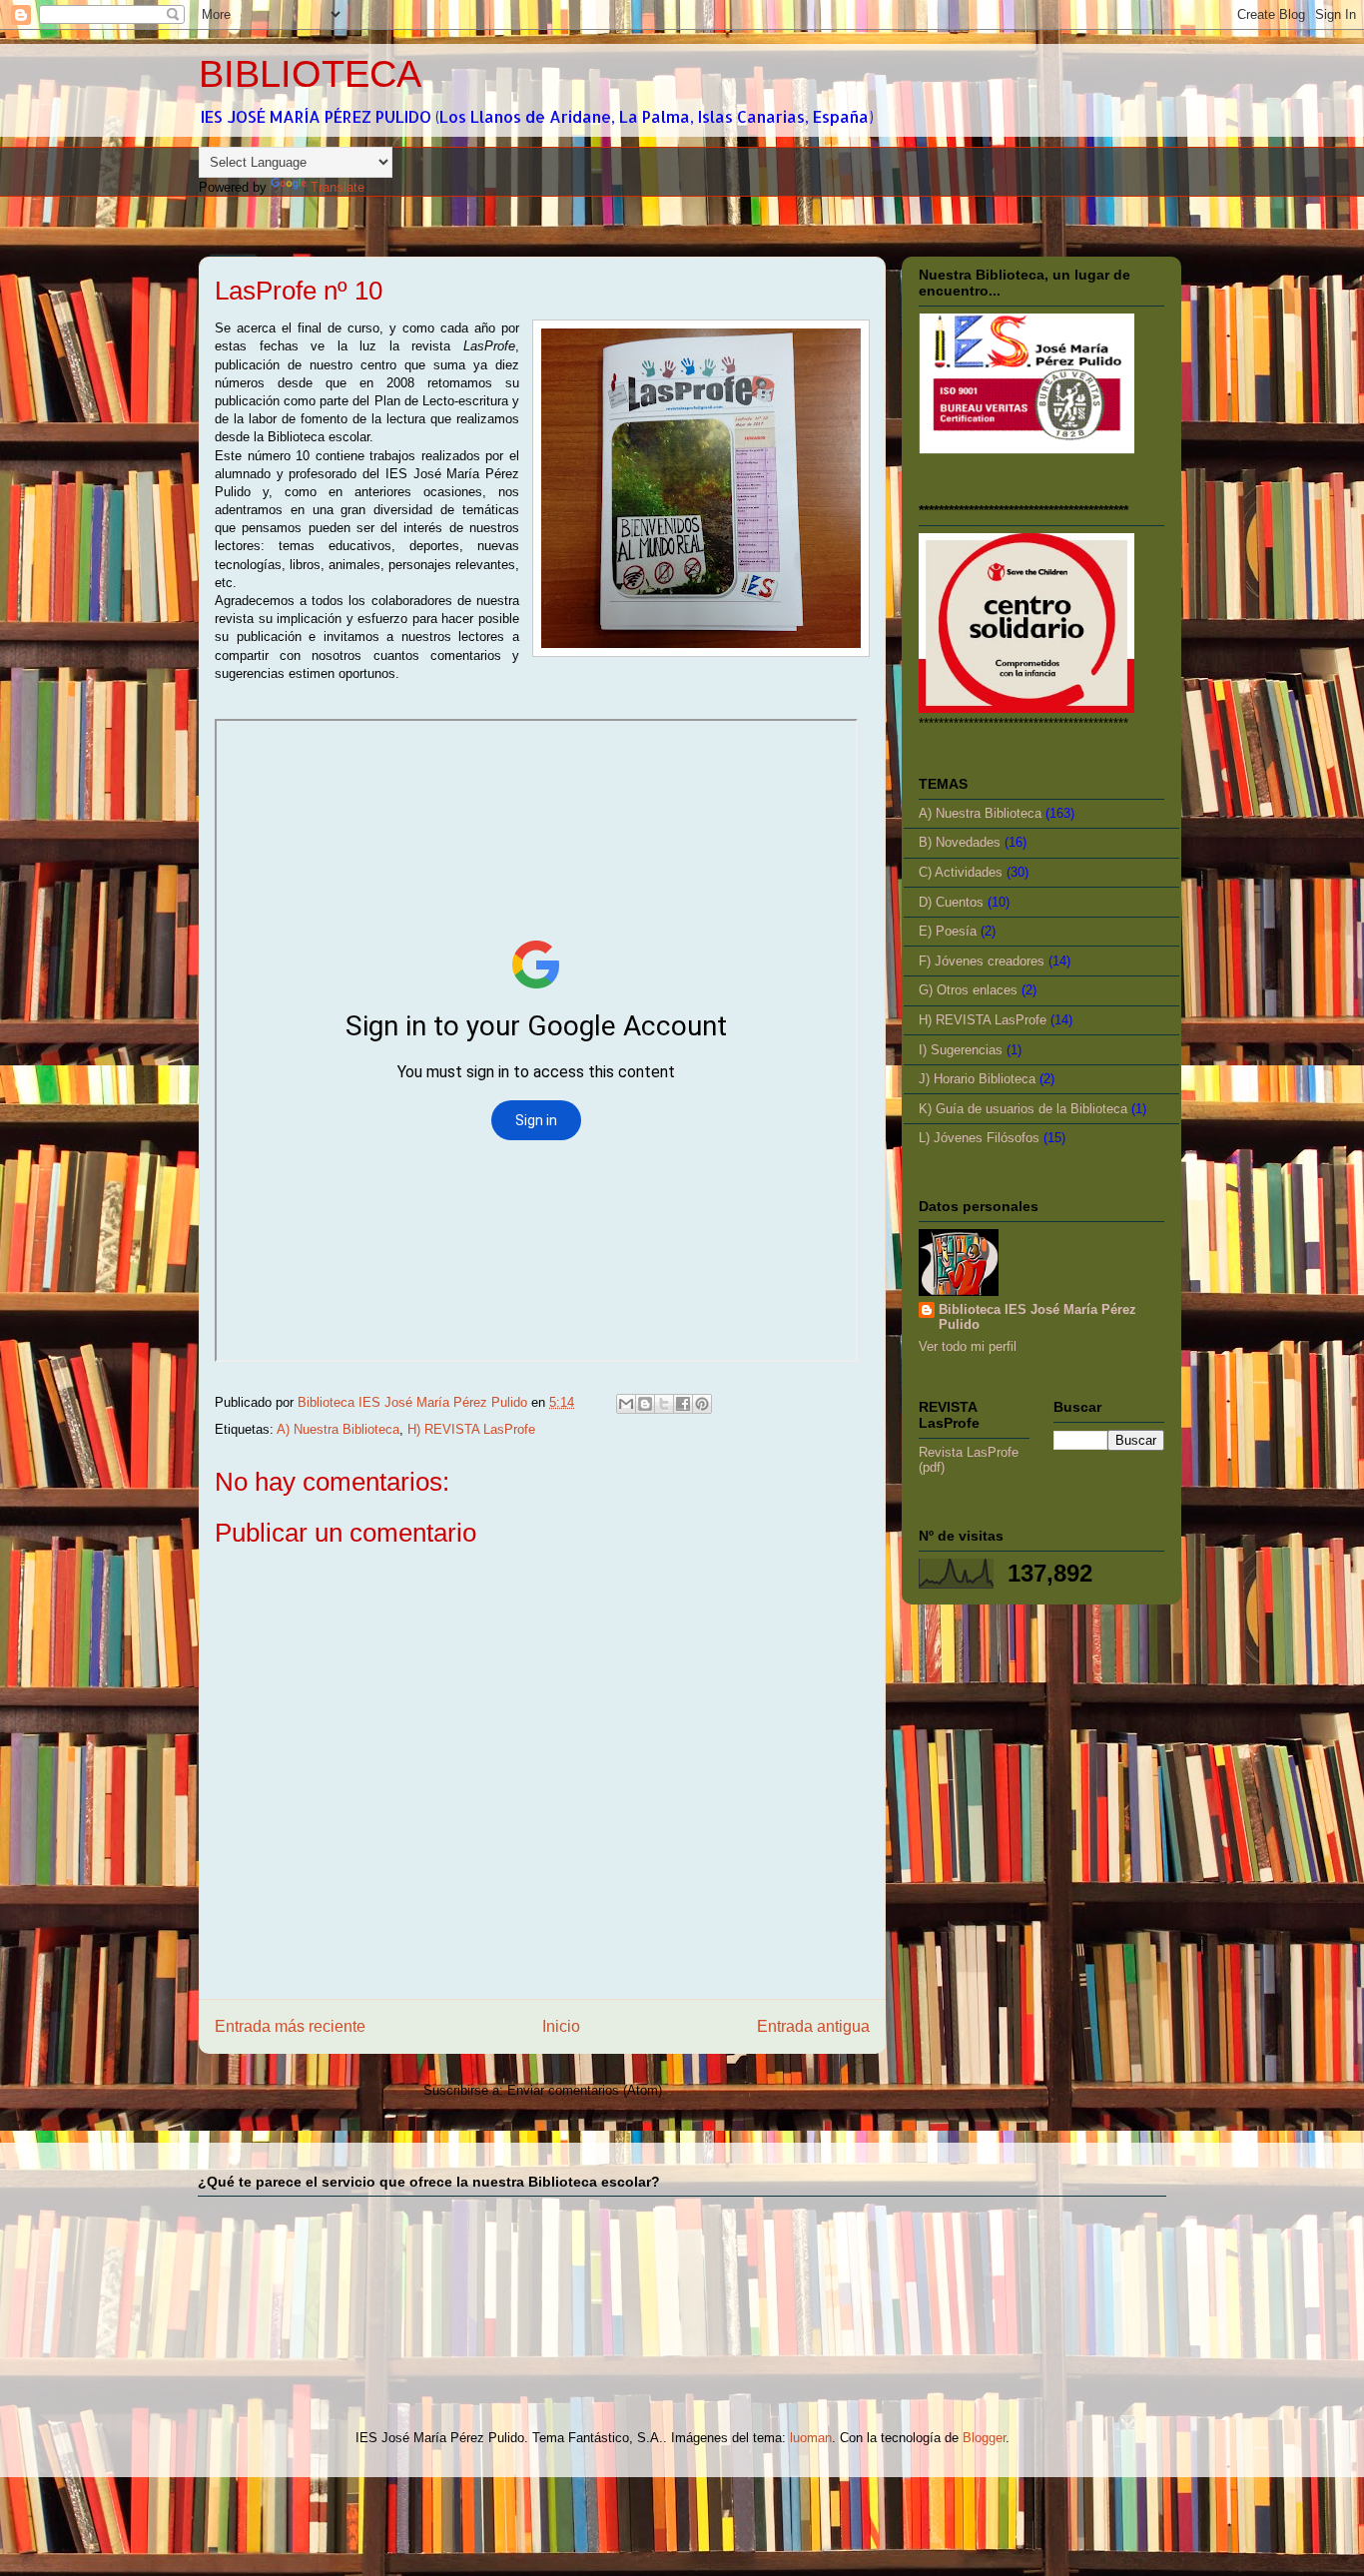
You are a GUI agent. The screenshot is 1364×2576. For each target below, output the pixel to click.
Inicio (561, 2026)
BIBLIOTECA (310, 74)
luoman (811, 2438)
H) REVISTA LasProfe (471, 1429)
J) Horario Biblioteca (977, 1079)
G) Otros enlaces (968, 990)
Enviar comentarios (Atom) (585, 2090)
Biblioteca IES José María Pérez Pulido (1037, 1317)
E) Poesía (948, 931)
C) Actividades (961, 872)
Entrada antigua (813, 2026)
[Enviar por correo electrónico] (626, 1404)
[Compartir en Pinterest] (702, 1404)
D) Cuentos (951, 902)
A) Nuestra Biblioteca (338, 1429)
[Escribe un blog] (645, 1404)
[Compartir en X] (664, 1404)
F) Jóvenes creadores (982, 961)
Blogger (984, 2438)
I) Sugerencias (961, 1050)
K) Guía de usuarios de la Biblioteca (1023, 1109)
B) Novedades (960, 842)
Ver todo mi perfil (968, 1346)
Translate (338, 187)
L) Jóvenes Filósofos (979, 1138)
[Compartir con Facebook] (683, 1404)
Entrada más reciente (290, 2026)
